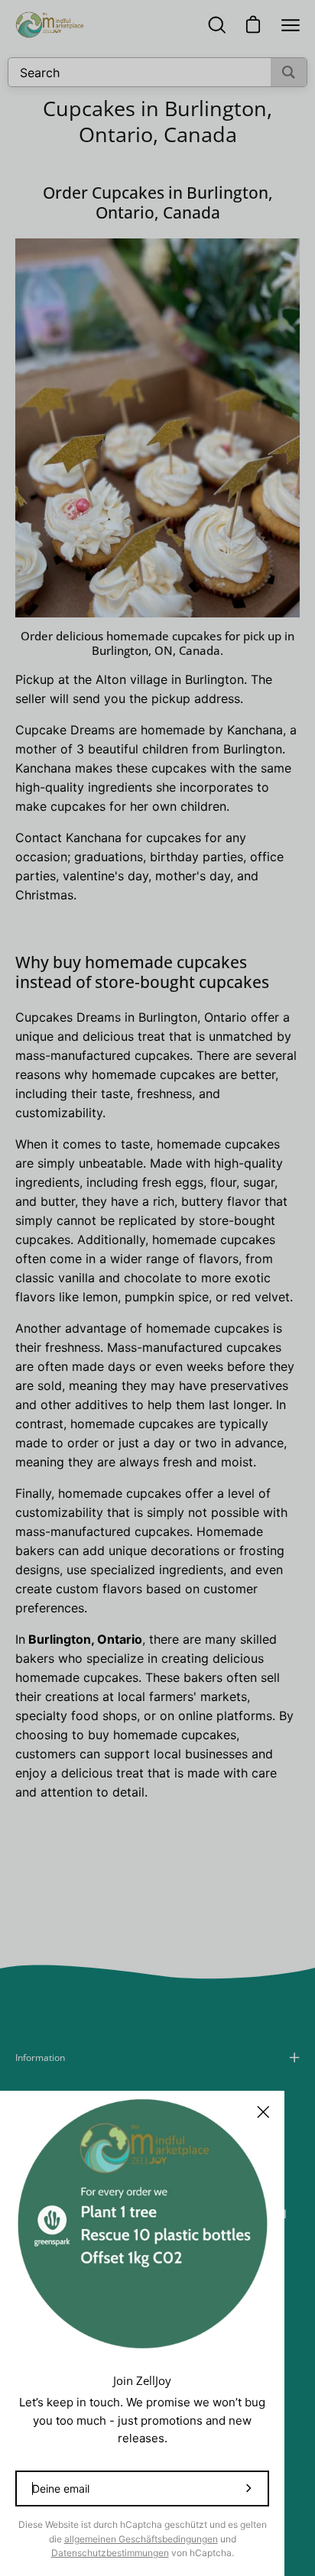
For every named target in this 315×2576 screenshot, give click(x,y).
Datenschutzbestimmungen (110, 2553)
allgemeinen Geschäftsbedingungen (141, 2539)
